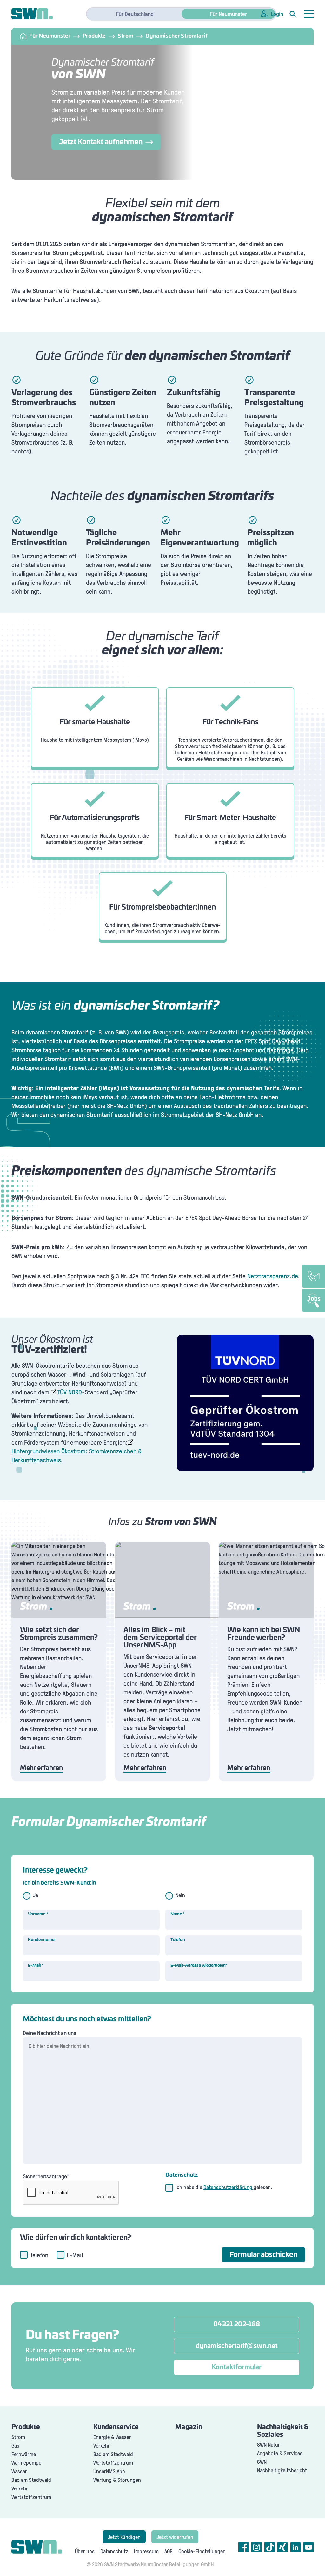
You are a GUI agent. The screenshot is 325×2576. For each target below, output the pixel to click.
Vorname (38, 1914)
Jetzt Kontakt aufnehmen (101, 142)
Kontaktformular (237, 2367)
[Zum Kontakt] (314, 1276)
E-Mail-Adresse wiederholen (199, 1966)
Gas (15, 2446)
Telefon (178, 1940)
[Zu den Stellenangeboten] (314, 1300)
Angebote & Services (280, 2453)
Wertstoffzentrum (31, 2497)
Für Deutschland (135, 14)
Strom (18, 2437)
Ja (36, 1895)
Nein (180, 1895)
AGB (169, 2551)
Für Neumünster (229, 14)
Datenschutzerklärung (229, 2187)
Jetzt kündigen (124, 2537)
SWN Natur (269, 2445)
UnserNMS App (109, 2471)
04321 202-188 (237, 2325)
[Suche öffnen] (293, 14)
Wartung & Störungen (117, 2480)
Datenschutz (114, 2551)
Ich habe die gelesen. (224, 2187)
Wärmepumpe (26, 2463)
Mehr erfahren (41, 1768)
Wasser (19, 2471)
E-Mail (36, 1966)
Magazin (189, 2427)
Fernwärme (24, 2454)
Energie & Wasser (112, 2437)
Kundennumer (42, 1940)
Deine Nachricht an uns (50, 2033)
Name (178, 1914)
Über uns (85, 2551)
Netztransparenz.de (273, 1276)
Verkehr (20, 2488)
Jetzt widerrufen (175, 2537)
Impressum (146, 2551)
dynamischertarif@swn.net (237, 2346)
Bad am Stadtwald (31, 2480)
